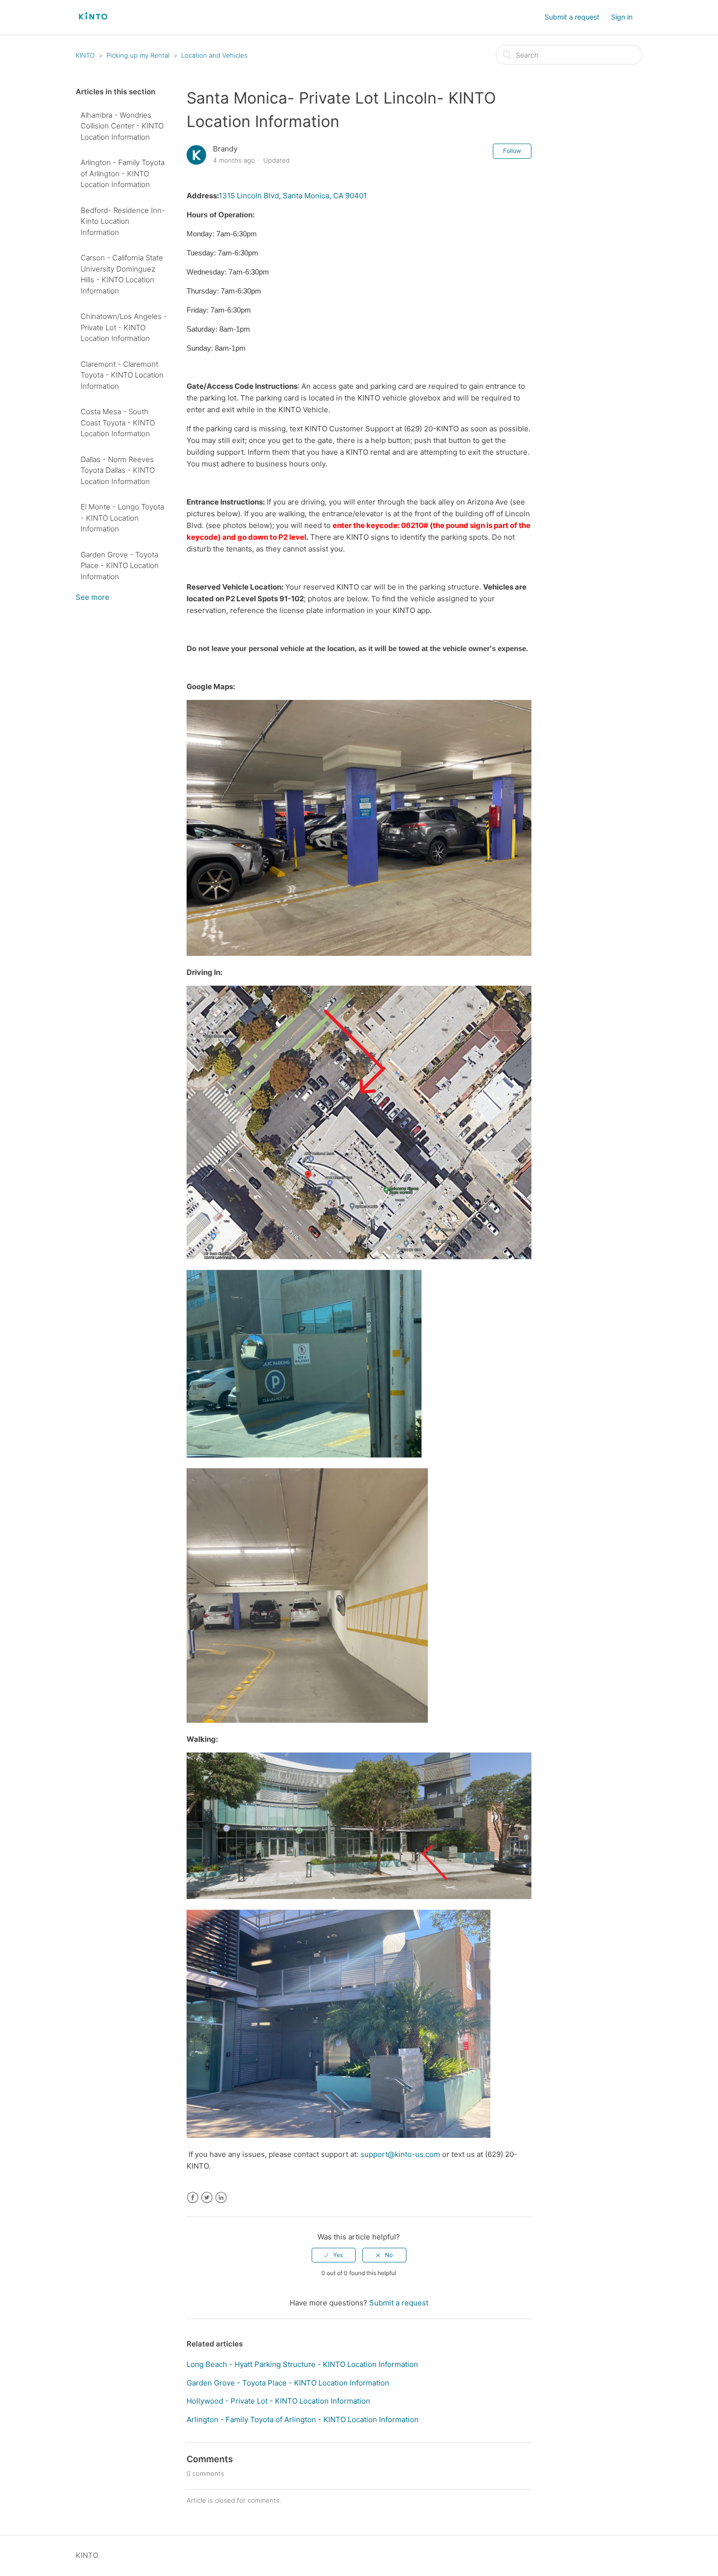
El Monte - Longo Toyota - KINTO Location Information (122, 518)
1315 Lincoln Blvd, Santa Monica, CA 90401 (293, 196)
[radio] (334, 2255)
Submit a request (572, 17)
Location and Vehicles (214, 55)
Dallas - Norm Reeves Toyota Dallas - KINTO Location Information (118, 470)
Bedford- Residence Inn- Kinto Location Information (123, 221)
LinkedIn (221, 2198)
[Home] (93, 27)
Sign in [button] (622, 17)
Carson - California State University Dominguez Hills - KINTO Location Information (122, 274)
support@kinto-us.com (400, 2154)
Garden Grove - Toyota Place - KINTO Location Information (120, 566)
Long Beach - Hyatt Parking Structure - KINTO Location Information (302, 2364)
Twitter (207, 2198)
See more (93, 597)
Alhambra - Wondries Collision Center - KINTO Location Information (122, 126)
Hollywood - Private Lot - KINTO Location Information (278, 2401)
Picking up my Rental (138, 55)
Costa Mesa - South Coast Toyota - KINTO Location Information (118, 422)
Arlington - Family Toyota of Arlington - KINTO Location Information (123, 173)
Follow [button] (512, 151)
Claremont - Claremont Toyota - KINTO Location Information (122, 375)
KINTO (86, 55)
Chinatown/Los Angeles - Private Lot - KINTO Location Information (124, 327)
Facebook (193, 2198)
